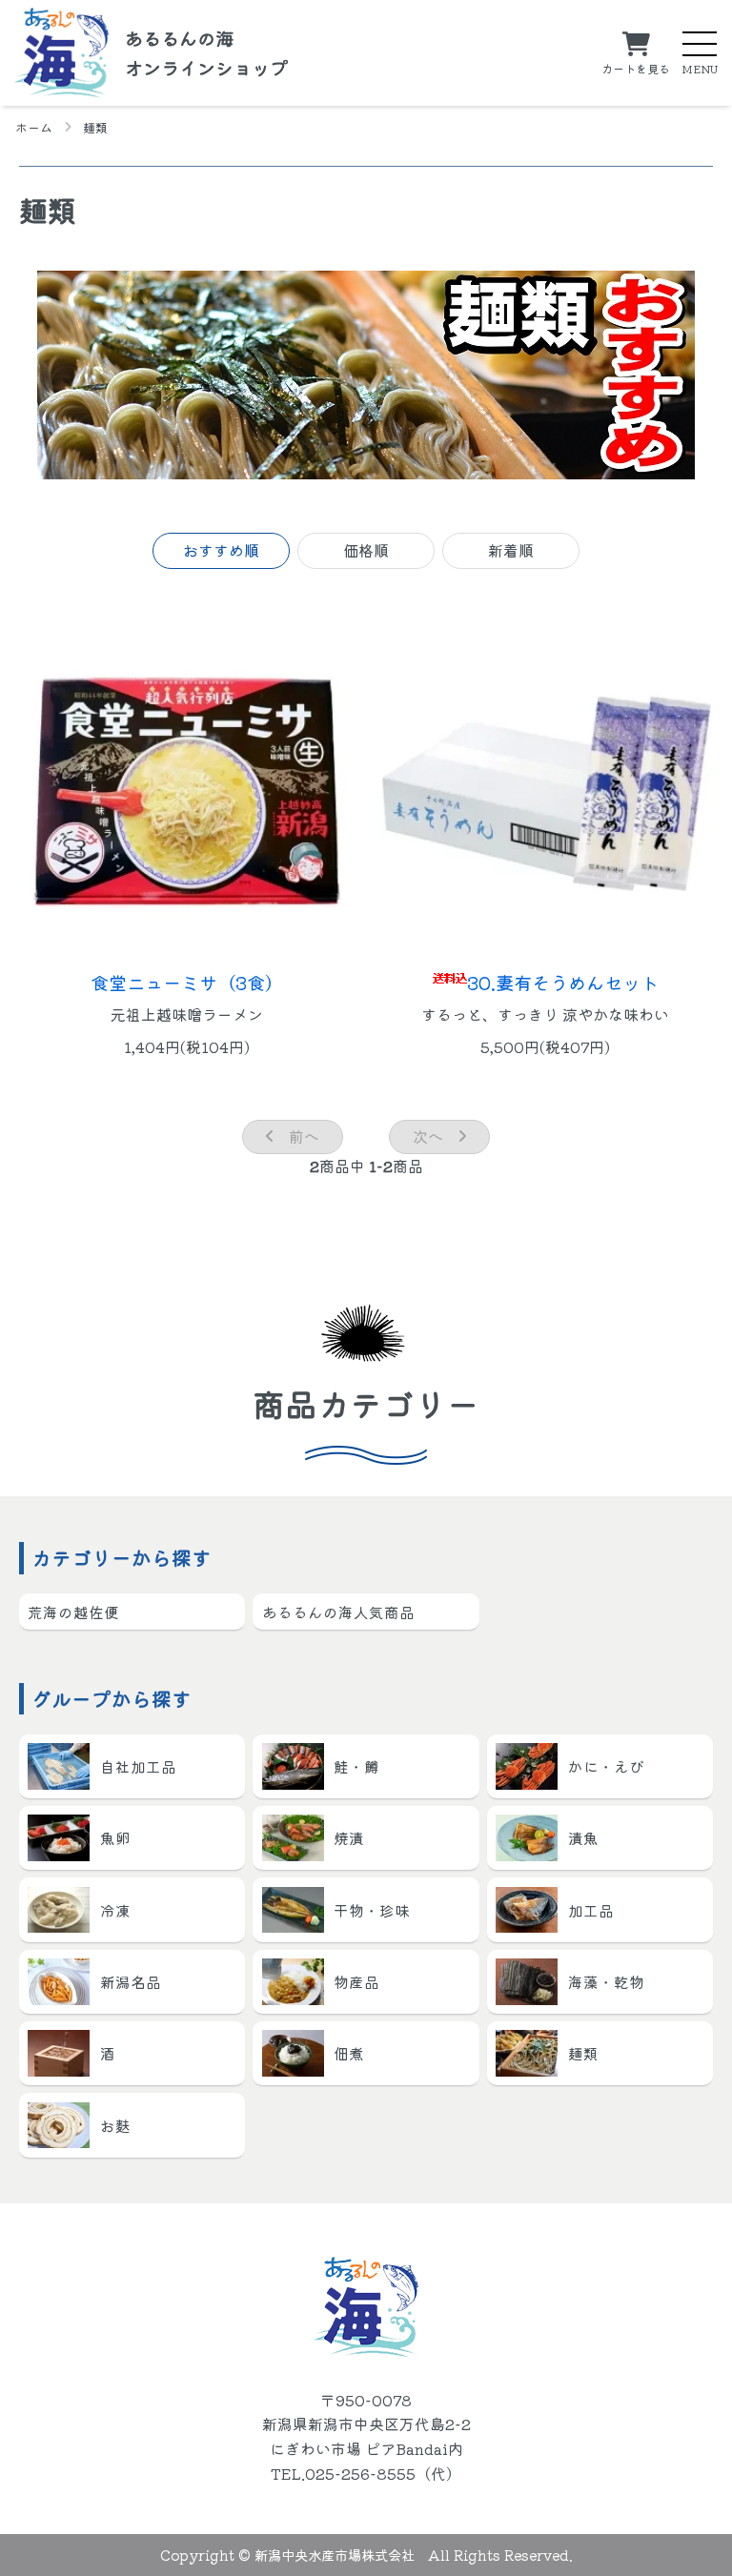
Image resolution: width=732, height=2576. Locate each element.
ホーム (34, 128)
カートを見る (636, 67)
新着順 (511, 550)
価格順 (366, 550)
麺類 (95, 128)
